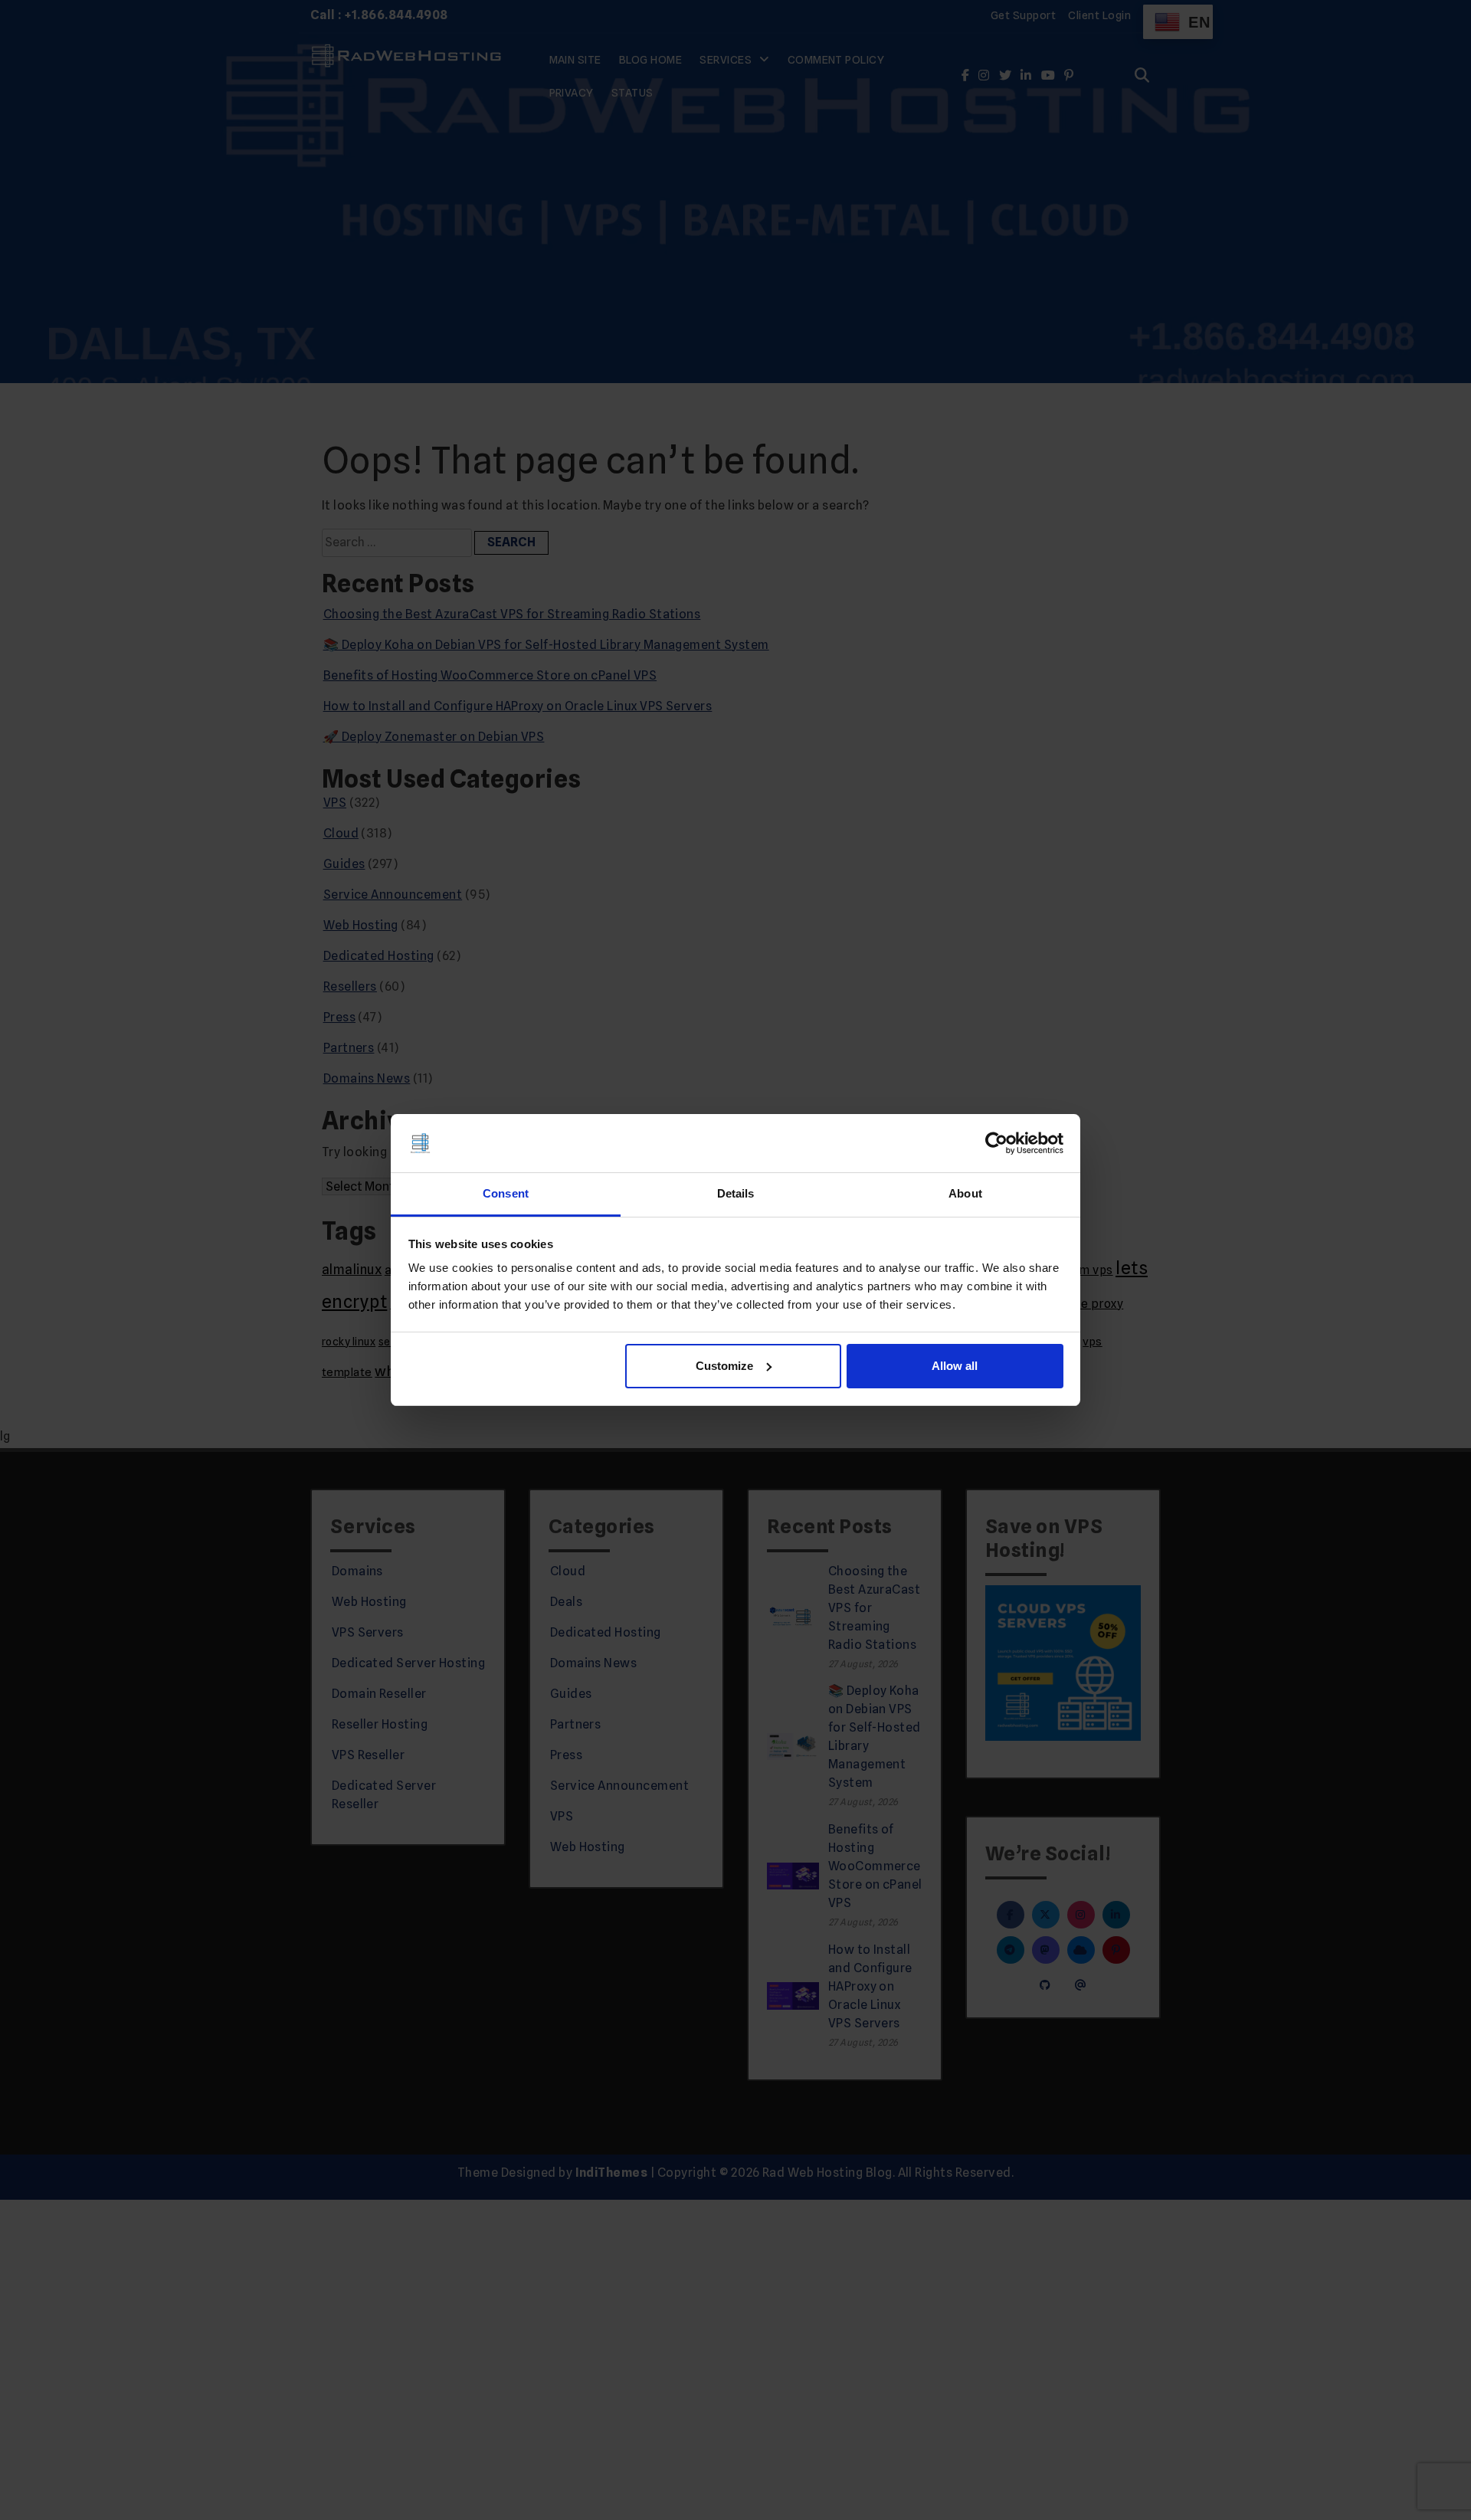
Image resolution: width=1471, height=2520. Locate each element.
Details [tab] (736, 1193)
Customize (724, 1366)
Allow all (955, 1366)
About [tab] (965, 1193)
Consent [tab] (506, 1193)
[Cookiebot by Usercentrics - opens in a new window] (996, 1143)
